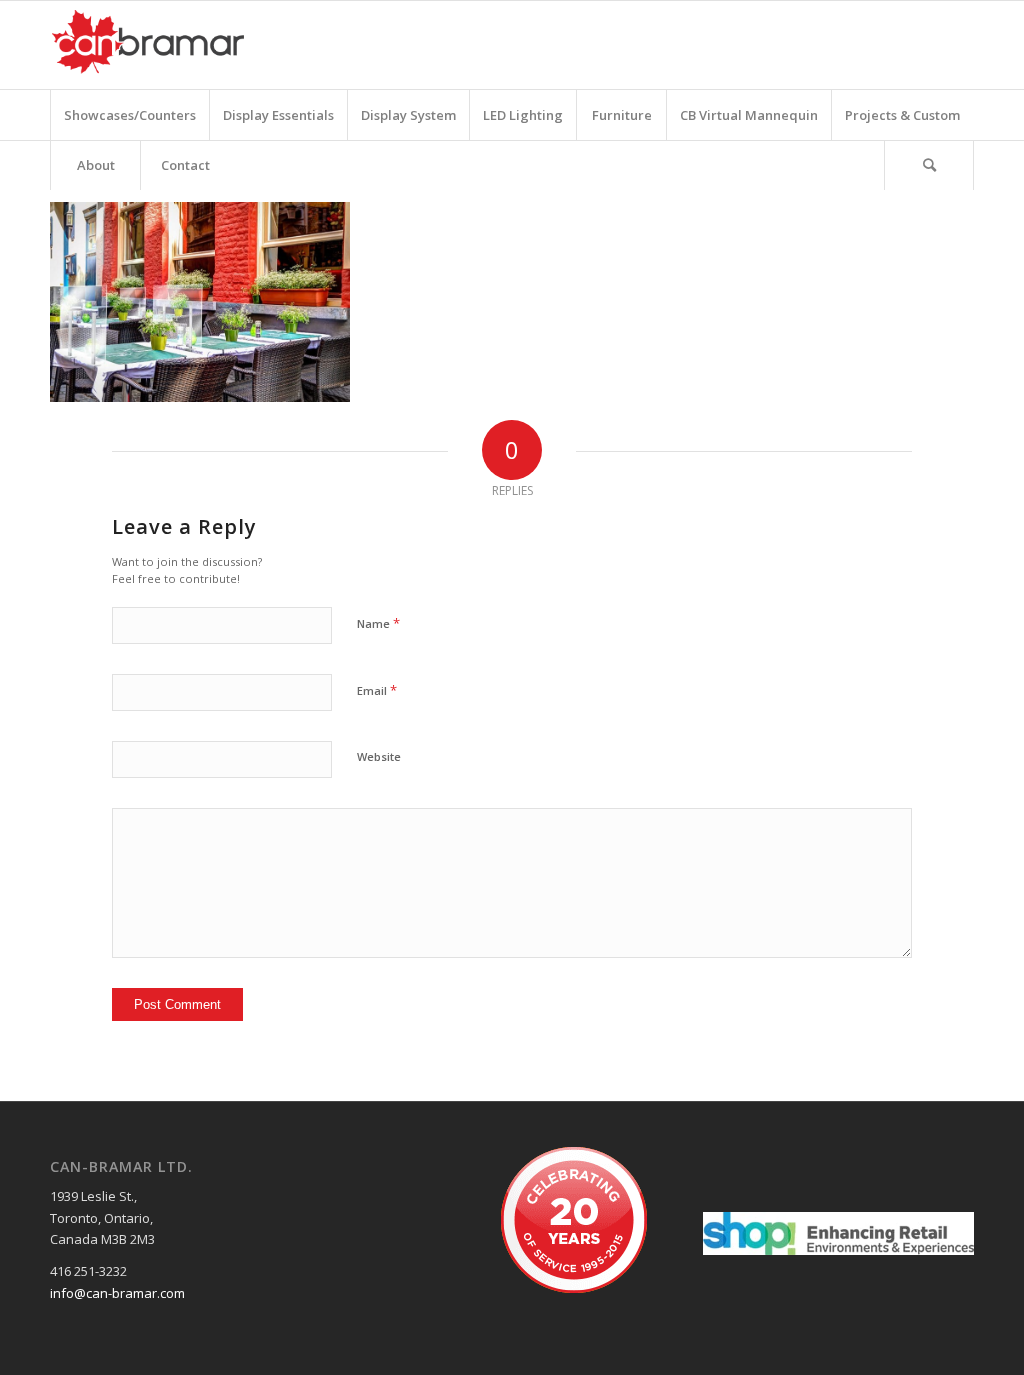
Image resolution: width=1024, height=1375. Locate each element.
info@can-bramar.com (117, 1293)
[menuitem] (129, 115)
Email (377, 690)
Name (378, 623)
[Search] (929, 165)
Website (379, 756)
